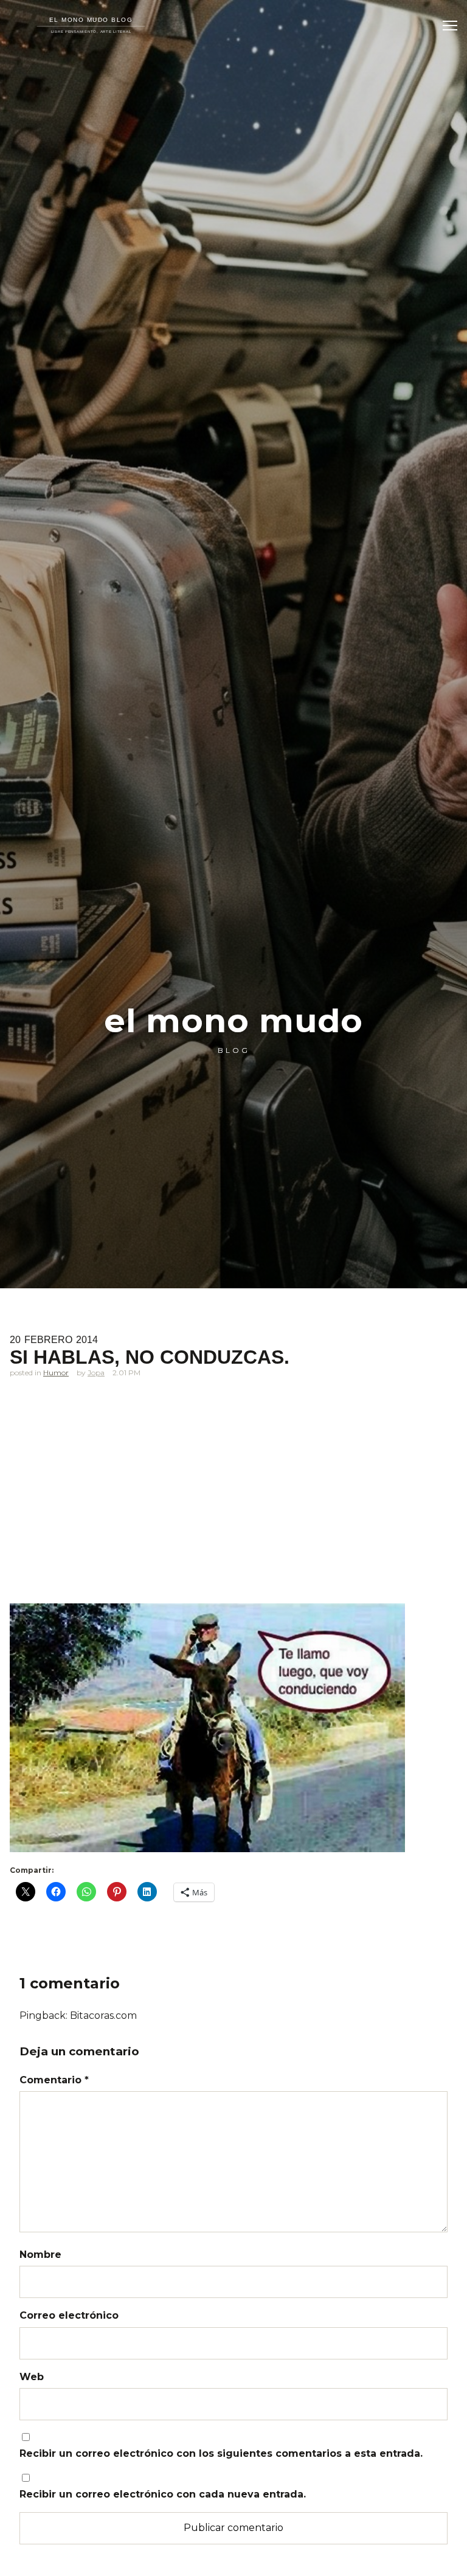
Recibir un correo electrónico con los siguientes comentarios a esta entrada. (221, 2453)
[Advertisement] (233, 1510)
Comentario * (54, 2080)
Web (32, 2377)
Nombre (40, 2255)
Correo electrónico (69, 2315)
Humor (56, 1373)
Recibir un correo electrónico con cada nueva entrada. (163, 2494)
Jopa (96, 1373)
